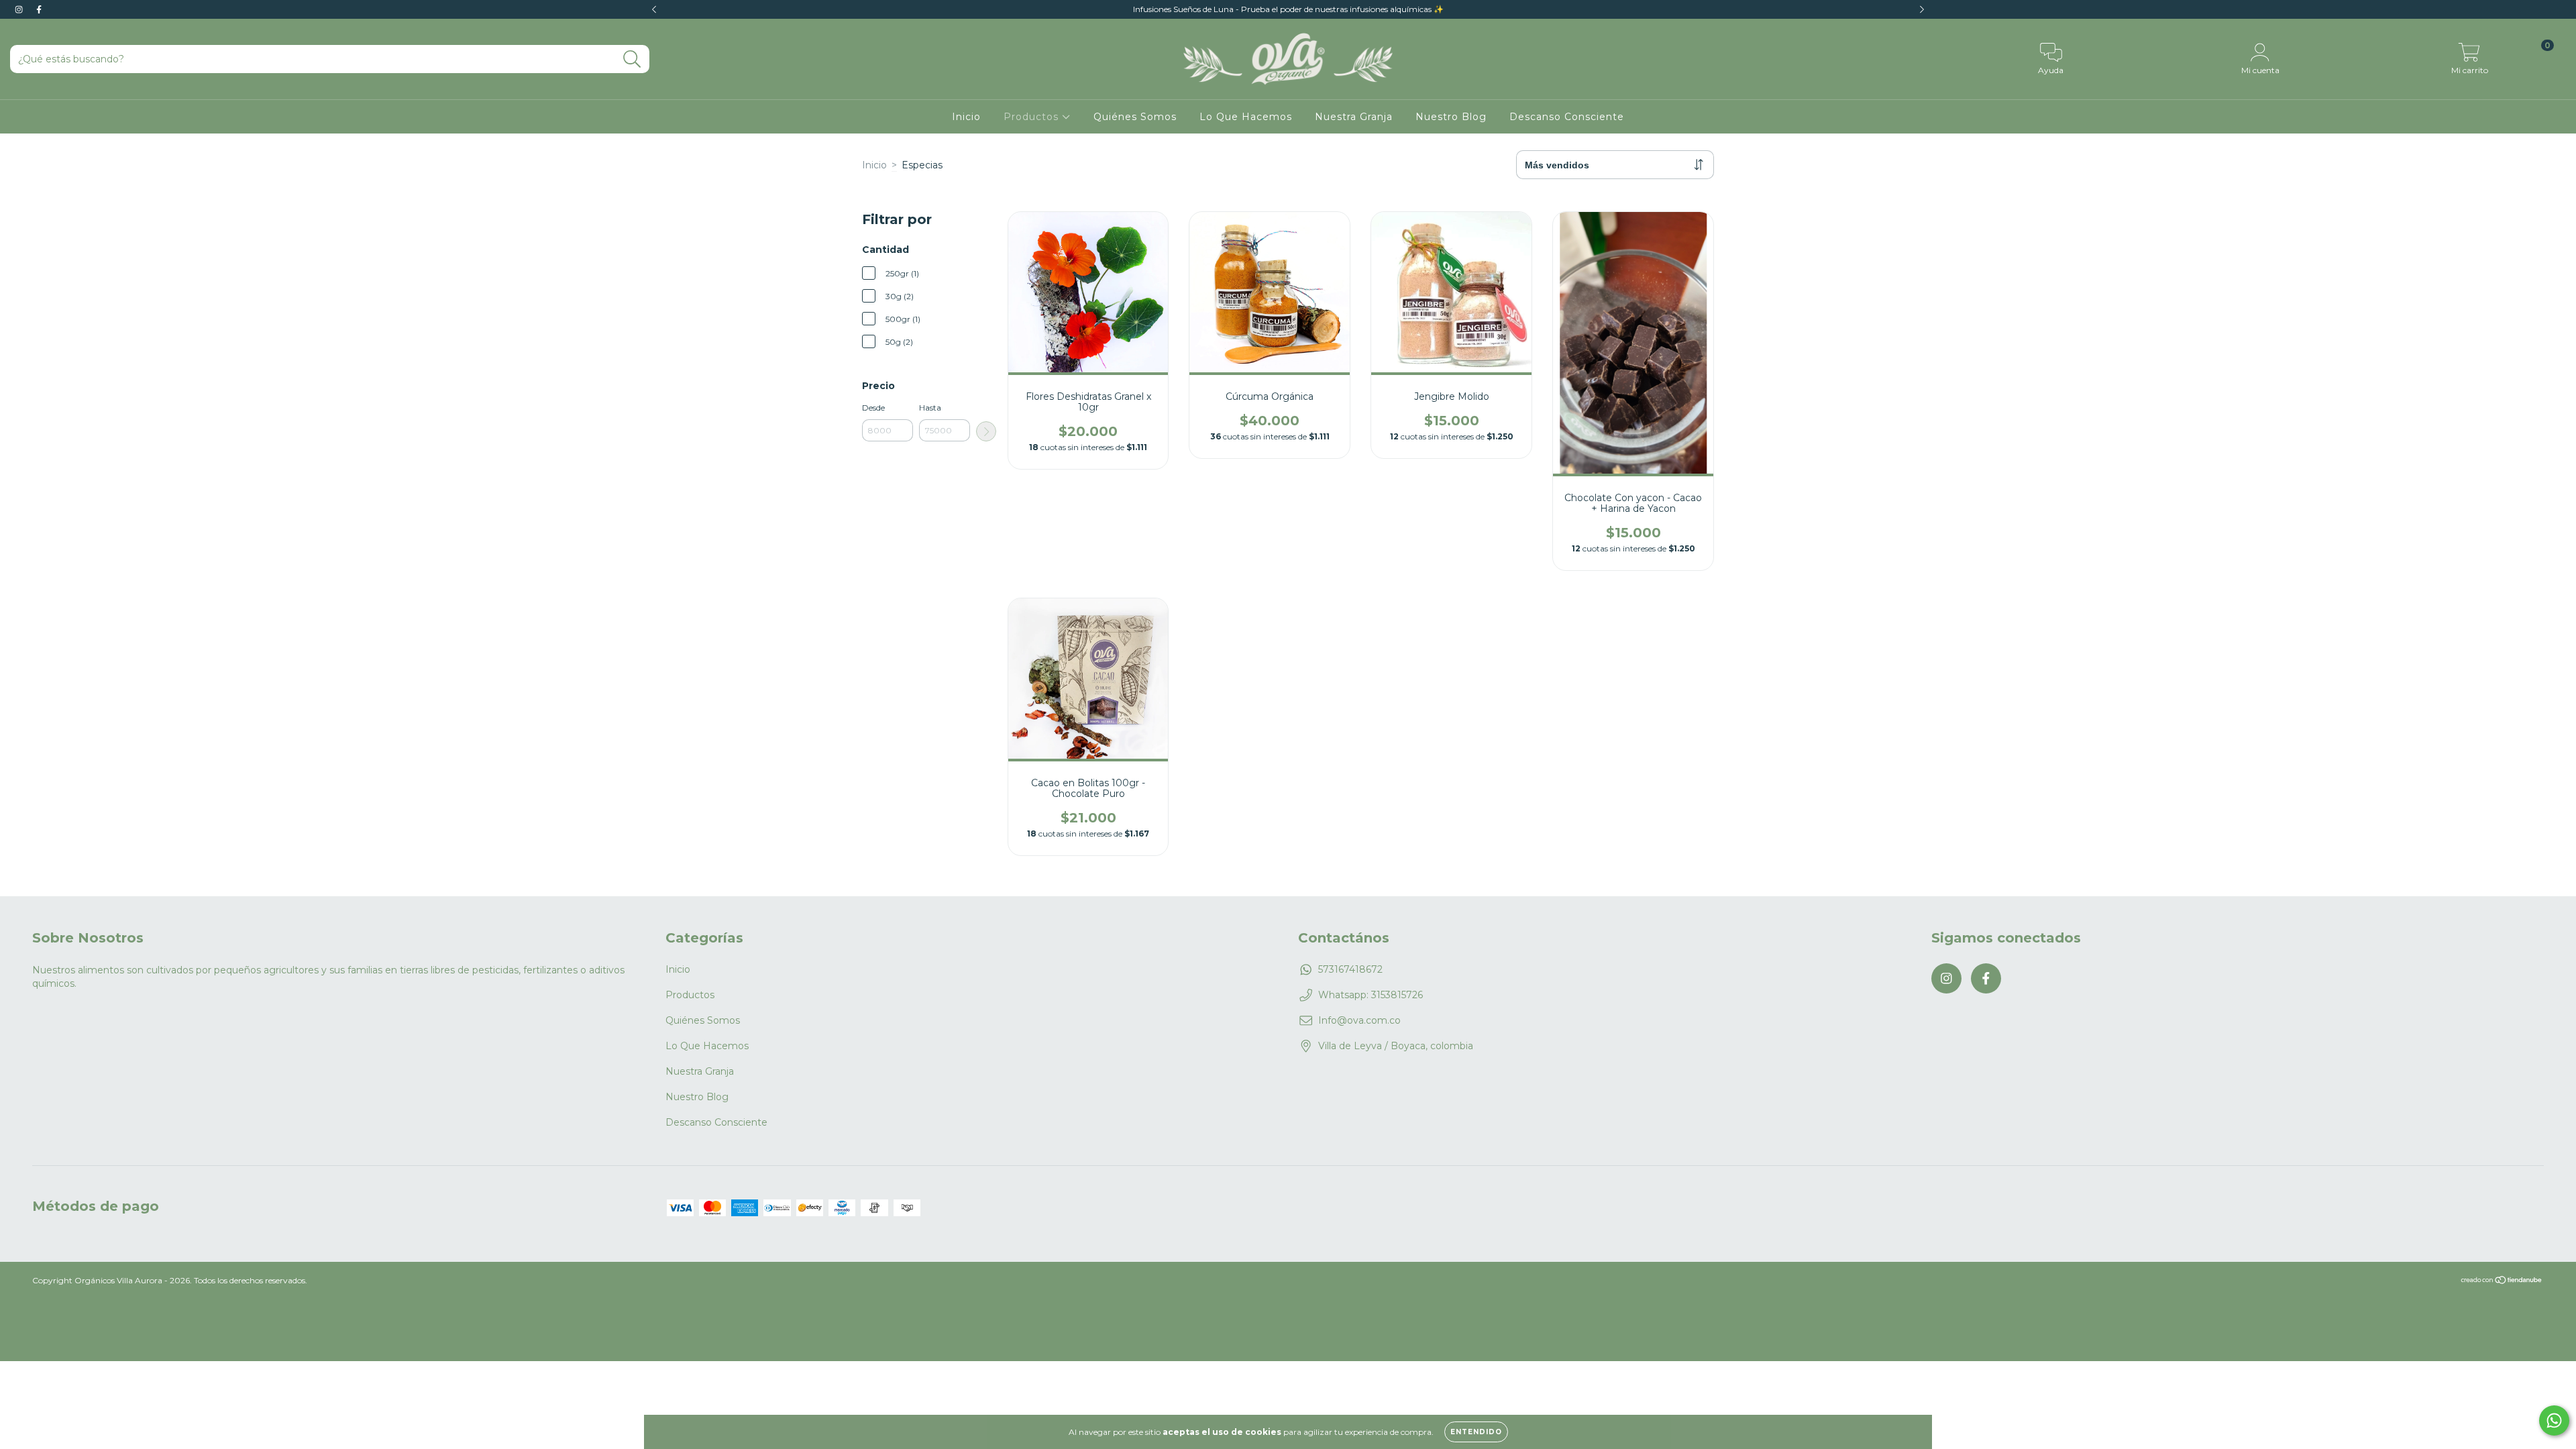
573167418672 (1350, 969)
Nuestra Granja (1354, 117)
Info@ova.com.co (1359, 1020)
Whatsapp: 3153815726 (1371, 995)
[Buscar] (632, 59)
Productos (1033, 117)
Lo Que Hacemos (1246, 117)
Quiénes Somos (1135, 117)
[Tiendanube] (2502, 1282)
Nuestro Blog (1451, 117)
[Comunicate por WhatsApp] (2554, 1420)
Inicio (966, 117)
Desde (873, 408)
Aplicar (986, 431)
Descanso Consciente (1567, 117)
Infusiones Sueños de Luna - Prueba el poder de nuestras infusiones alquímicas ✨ (1288, 9)
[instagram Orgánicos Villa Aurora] (20, 9)
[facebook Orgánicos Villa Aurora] (39, 9)
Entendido (1476, 1432)
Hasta (930, 408)
